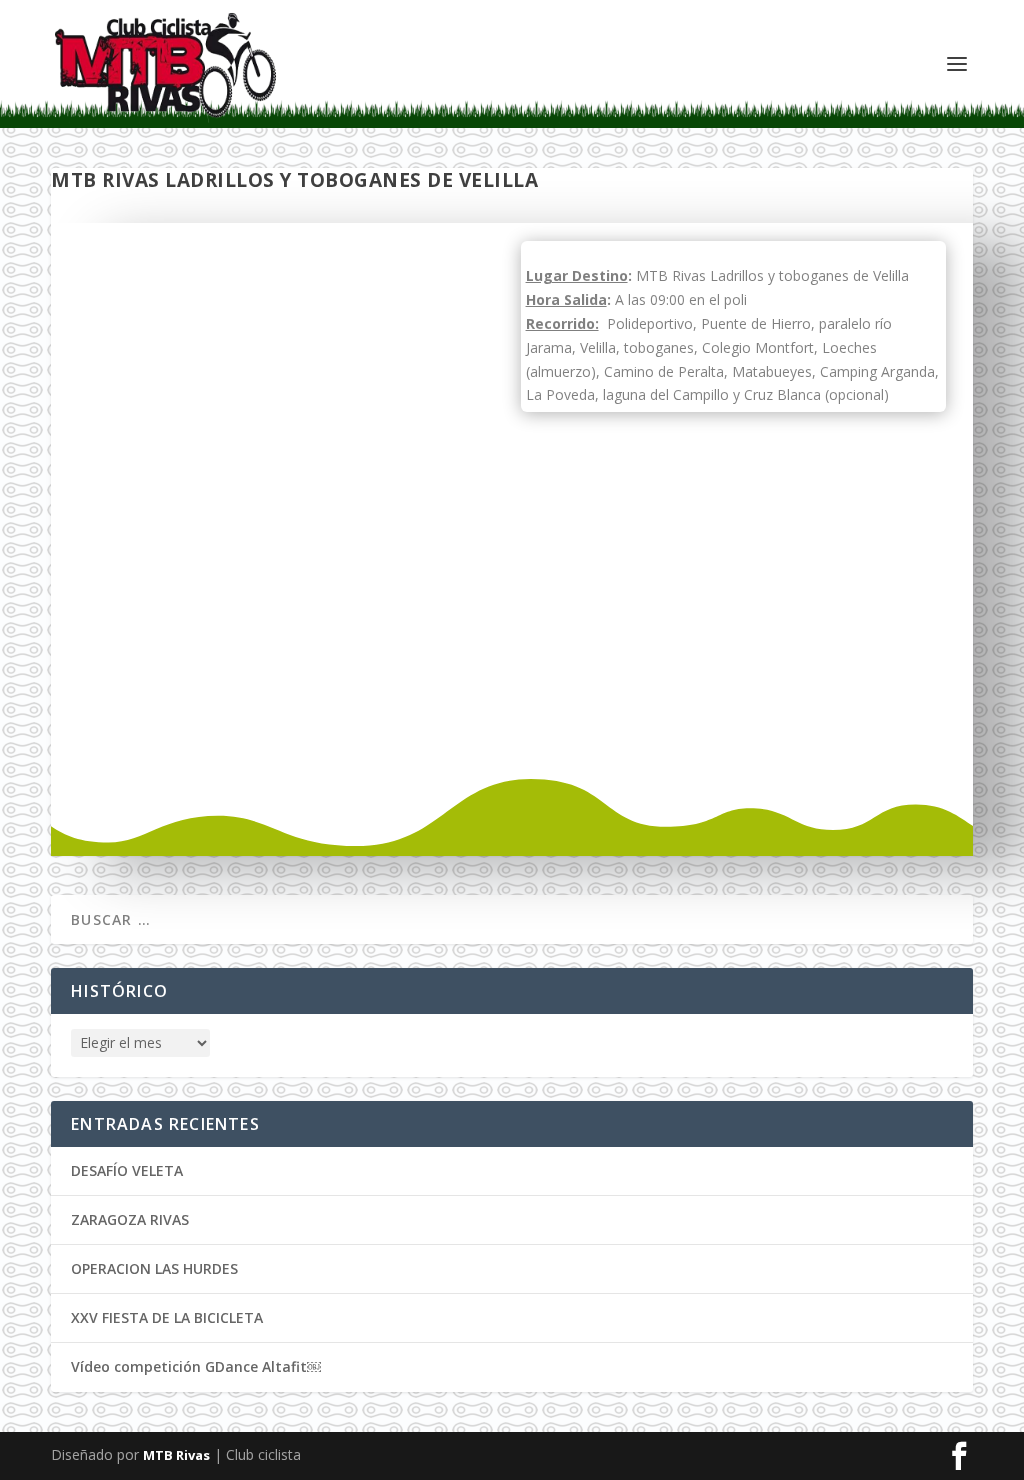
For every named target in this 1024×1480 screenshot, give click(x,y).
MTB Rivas (176, 1455)
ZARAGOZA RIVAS (130, 1219)
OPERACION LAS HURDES (154, 1268)
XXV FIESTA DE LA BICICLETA (167, 1317)
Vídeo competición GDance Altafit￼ (196, 1366)
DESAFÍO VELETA (127, 1170)
